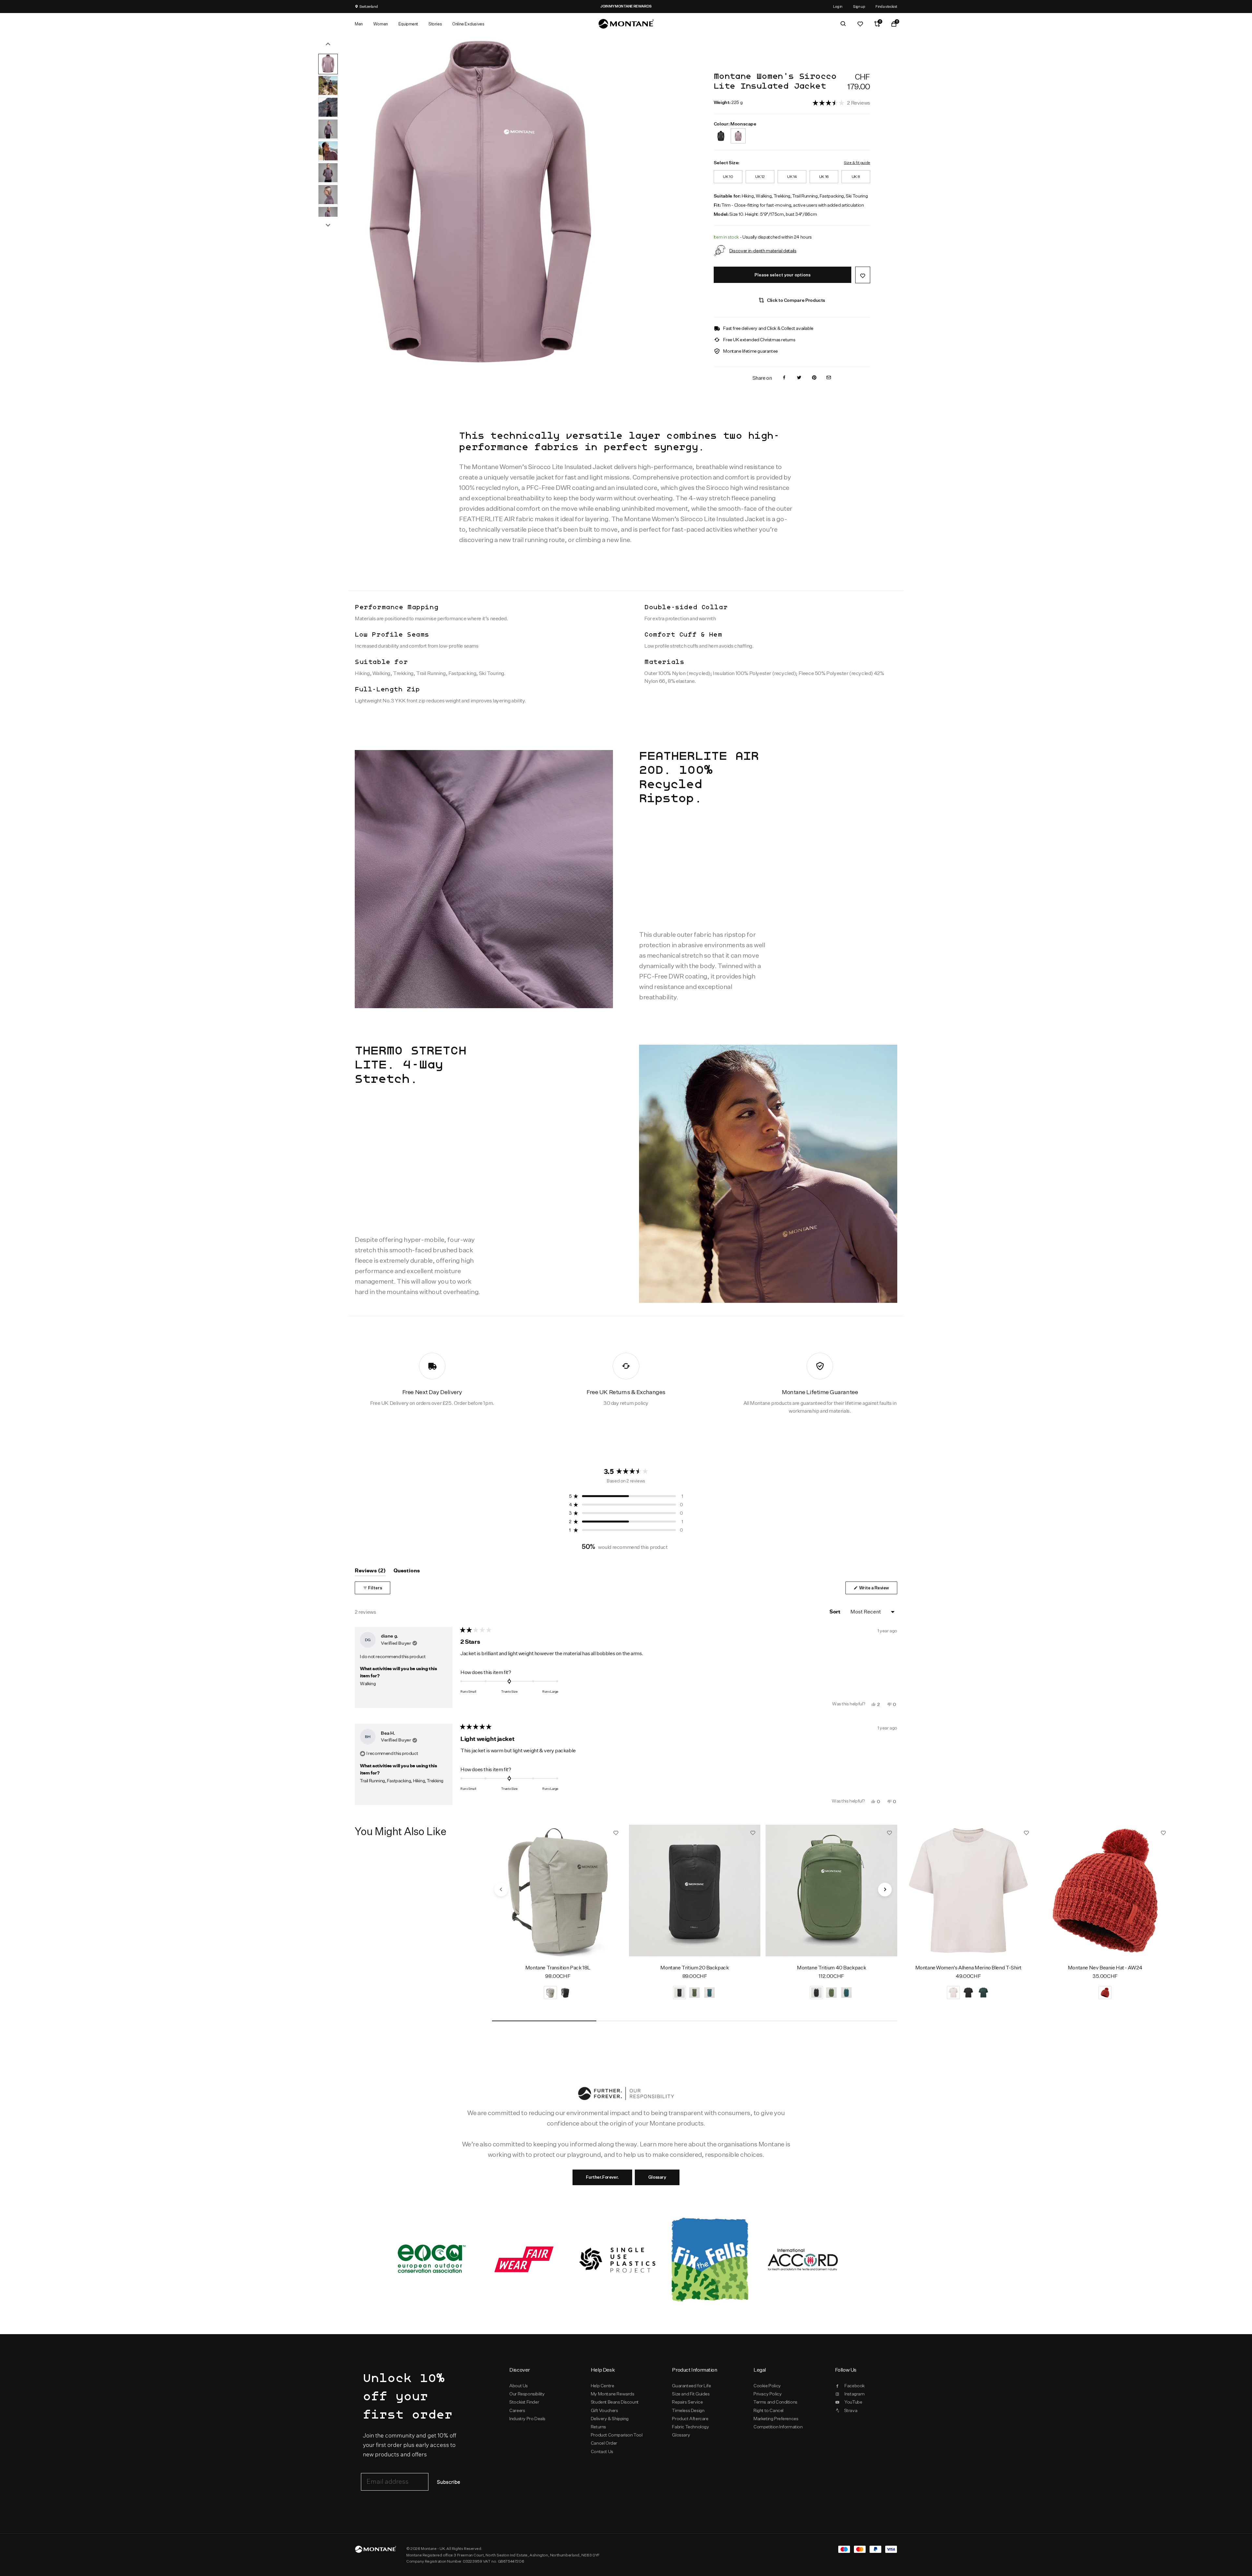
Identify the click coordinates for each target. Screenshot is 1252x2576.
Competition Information (778, 2427)
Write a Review (878, 1590)
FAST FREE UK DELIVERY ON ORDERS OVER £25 (621, 6)
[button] (841, 103)
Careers (517, 2410)
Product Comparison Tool (617, 2435)
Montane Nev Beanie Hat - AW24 (1105, 1968)
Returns (598, 2427)
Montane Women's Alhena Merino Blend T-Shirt (968, 1968)
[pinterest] (814, 378)
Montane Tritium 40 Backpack (831, 1968)
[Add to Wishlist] (863, 275)
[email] (829, 378)
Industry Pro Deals (527, 2419)
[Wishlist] (860, 24)
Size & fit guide (857, 162)
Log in (838, 6)
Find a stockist (886, 6)
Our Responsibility (527, 2394)
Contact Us (602, 2451)
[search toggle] (843, 24)
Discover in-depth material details (763, 250)
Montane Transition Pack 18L (558, 1968)
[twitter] (799, 378)
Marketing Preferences (776, 2419)
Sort (835, 1612)
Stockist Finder (524, 2402)
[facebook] (784, 378)
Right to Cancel (768, 2410)
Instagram (854, 2394)
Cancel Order (604, 2443)
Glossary (657, 2177)
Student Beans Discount (615, 2402)
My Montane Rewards (613, 2394)
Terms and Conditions (775, 2402)
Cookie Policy (767, 2386)
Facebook (855, 2386)
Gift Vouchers (604, 2410)
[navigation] (501, 1890)
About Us (519, 2386)
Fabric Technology (690, 2427)
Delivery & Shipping (610, 2419)
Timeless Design (688, 2410)
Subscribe (448, 2482)
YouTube (853, 2402)
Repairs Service (687, 2402)
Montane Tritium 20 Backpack (694, 1968)
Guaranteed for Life (691, 2386)
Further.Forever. (602, 2177)
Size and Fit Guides (691, 2394)
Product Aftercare (690, 2419)
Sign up (859, 6)
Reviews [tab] (370, 1572)
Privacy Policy (768, 2394)
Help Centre (603, 2386)
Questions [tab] (407, 1572)
